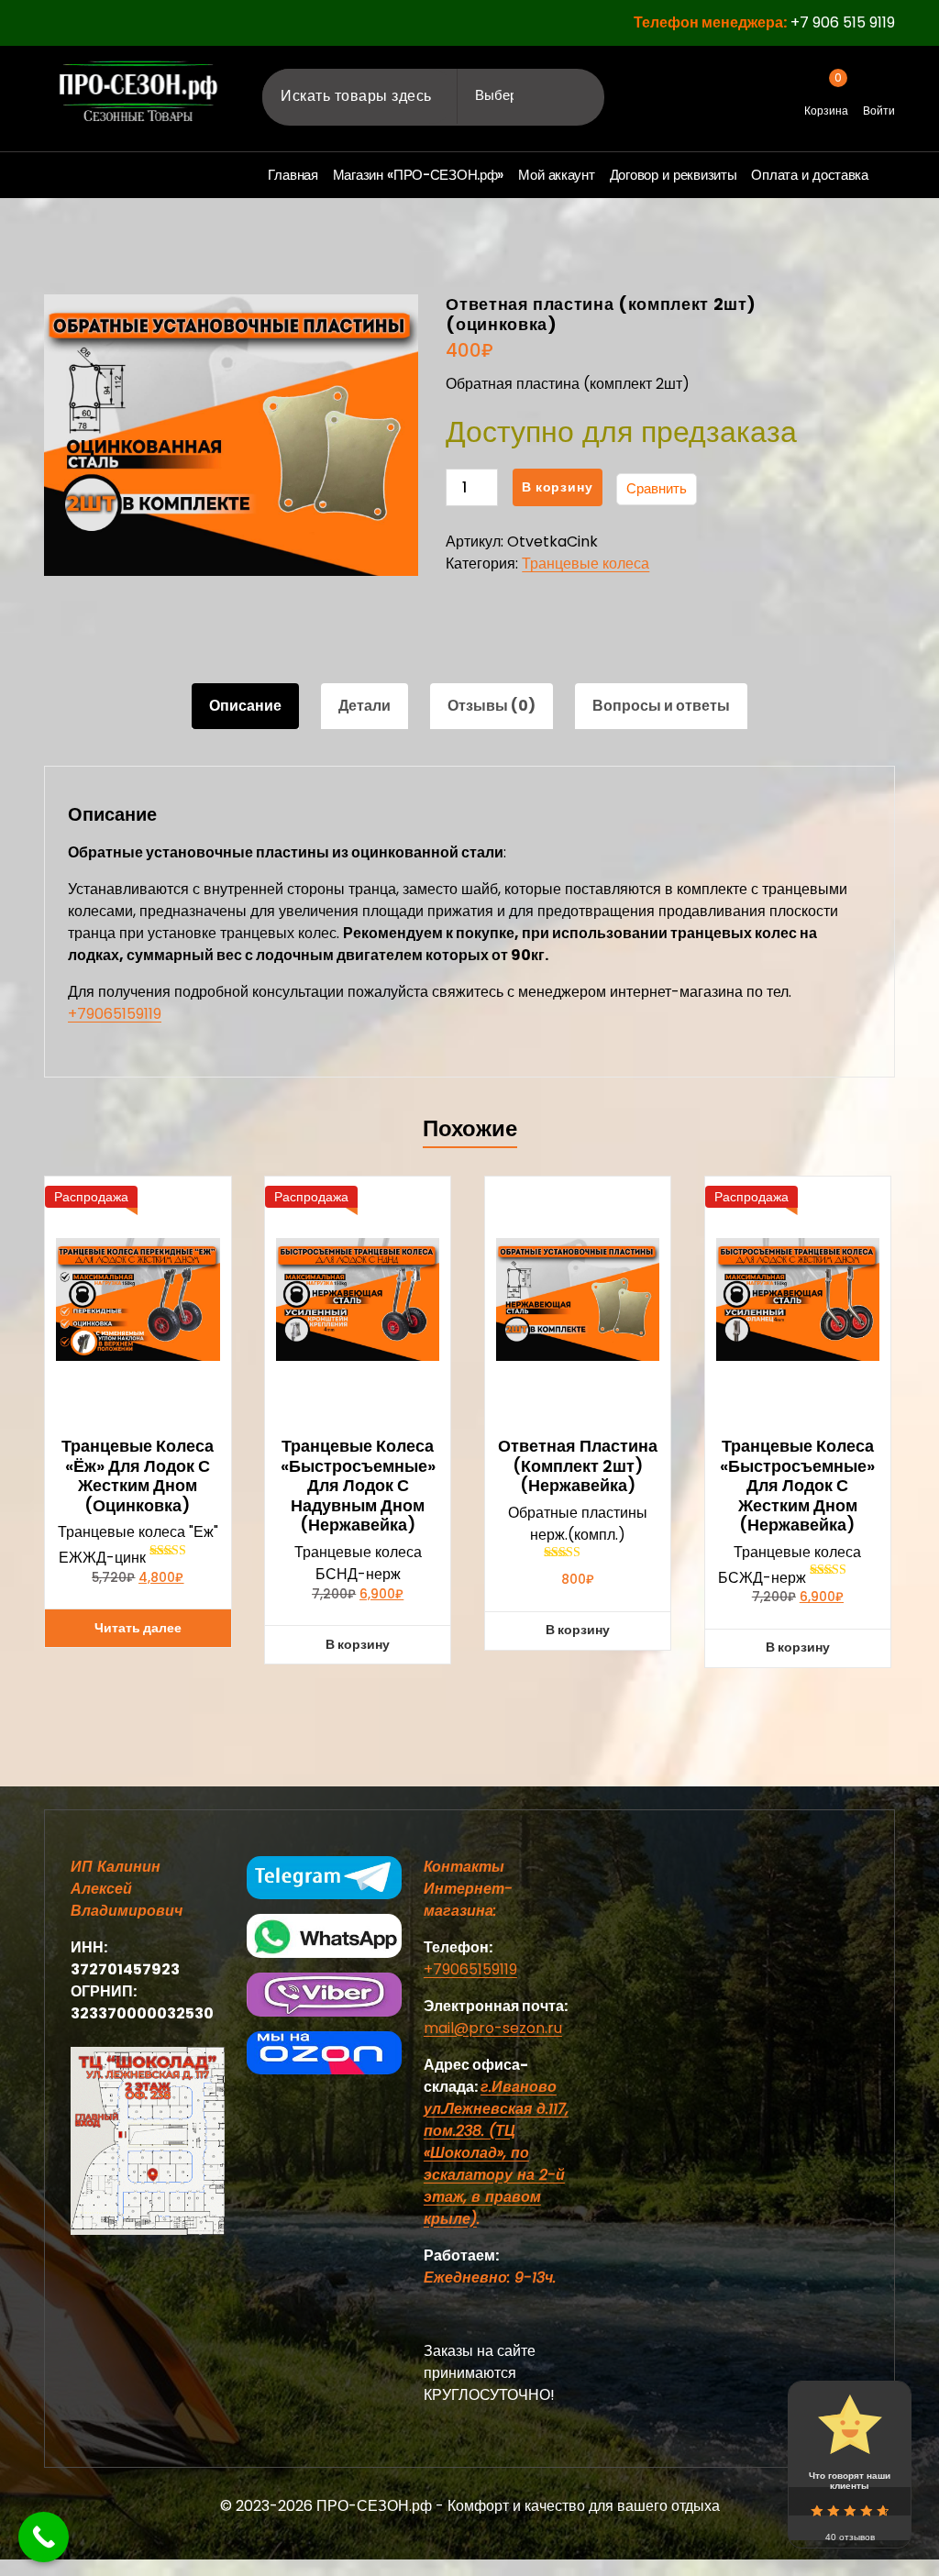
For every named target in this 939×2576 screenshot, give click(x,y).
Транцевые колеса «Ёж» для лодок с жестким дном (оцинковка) (138, 1476)
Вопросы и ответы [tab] (661, 706)
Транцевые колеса (585, 564)
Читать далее (138, 1628)
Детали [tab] (365, 706)
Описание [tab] (245, 706)
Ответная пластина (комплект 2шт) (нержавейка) (578, 1466)
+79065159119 (115, 1014)
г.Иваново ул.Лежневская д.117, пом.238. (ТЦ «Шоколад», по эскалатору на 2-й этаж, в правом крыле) (496, 2153)
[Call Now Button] (44, 2537)
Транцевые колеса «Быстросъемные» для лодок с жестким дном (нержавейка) (797, 1486)
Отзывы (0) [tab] (492, 706)
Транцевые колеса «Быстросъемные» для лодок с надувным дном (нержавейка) (358, 1486)
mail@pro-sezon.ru (493, 2028)
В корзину (557, 487)
